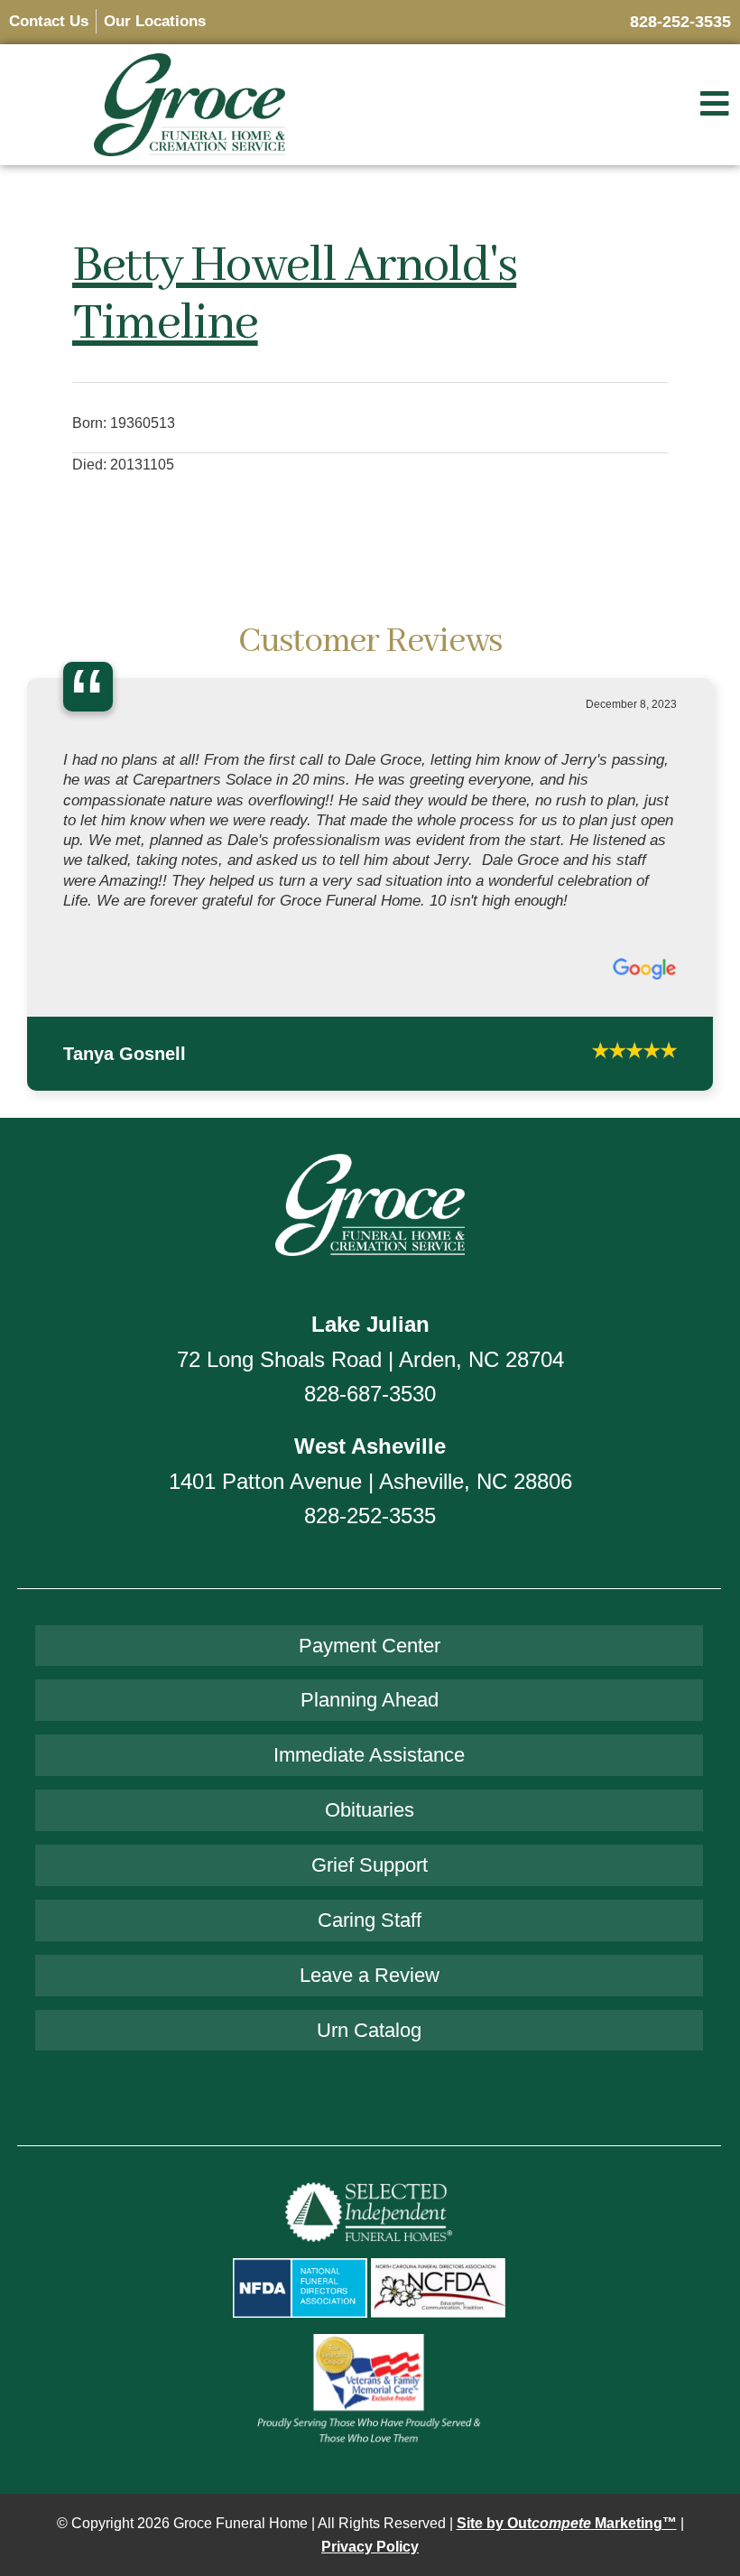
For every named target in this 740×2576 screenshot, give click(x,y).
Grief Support (370, 1787)
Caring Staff (370, 1842)
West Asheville (370, 1368)
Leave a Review (370, 1897)
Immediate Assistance (369, 1677)
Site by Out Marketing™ (567, 2446)
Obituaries (370, 1732)
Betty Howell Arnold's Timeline (294, 295)
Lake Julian (370, 1246)
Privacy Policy (370, 2469)
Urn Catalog (369, 1953)
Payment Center (370, 1568)
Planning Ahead (370, 1622)
